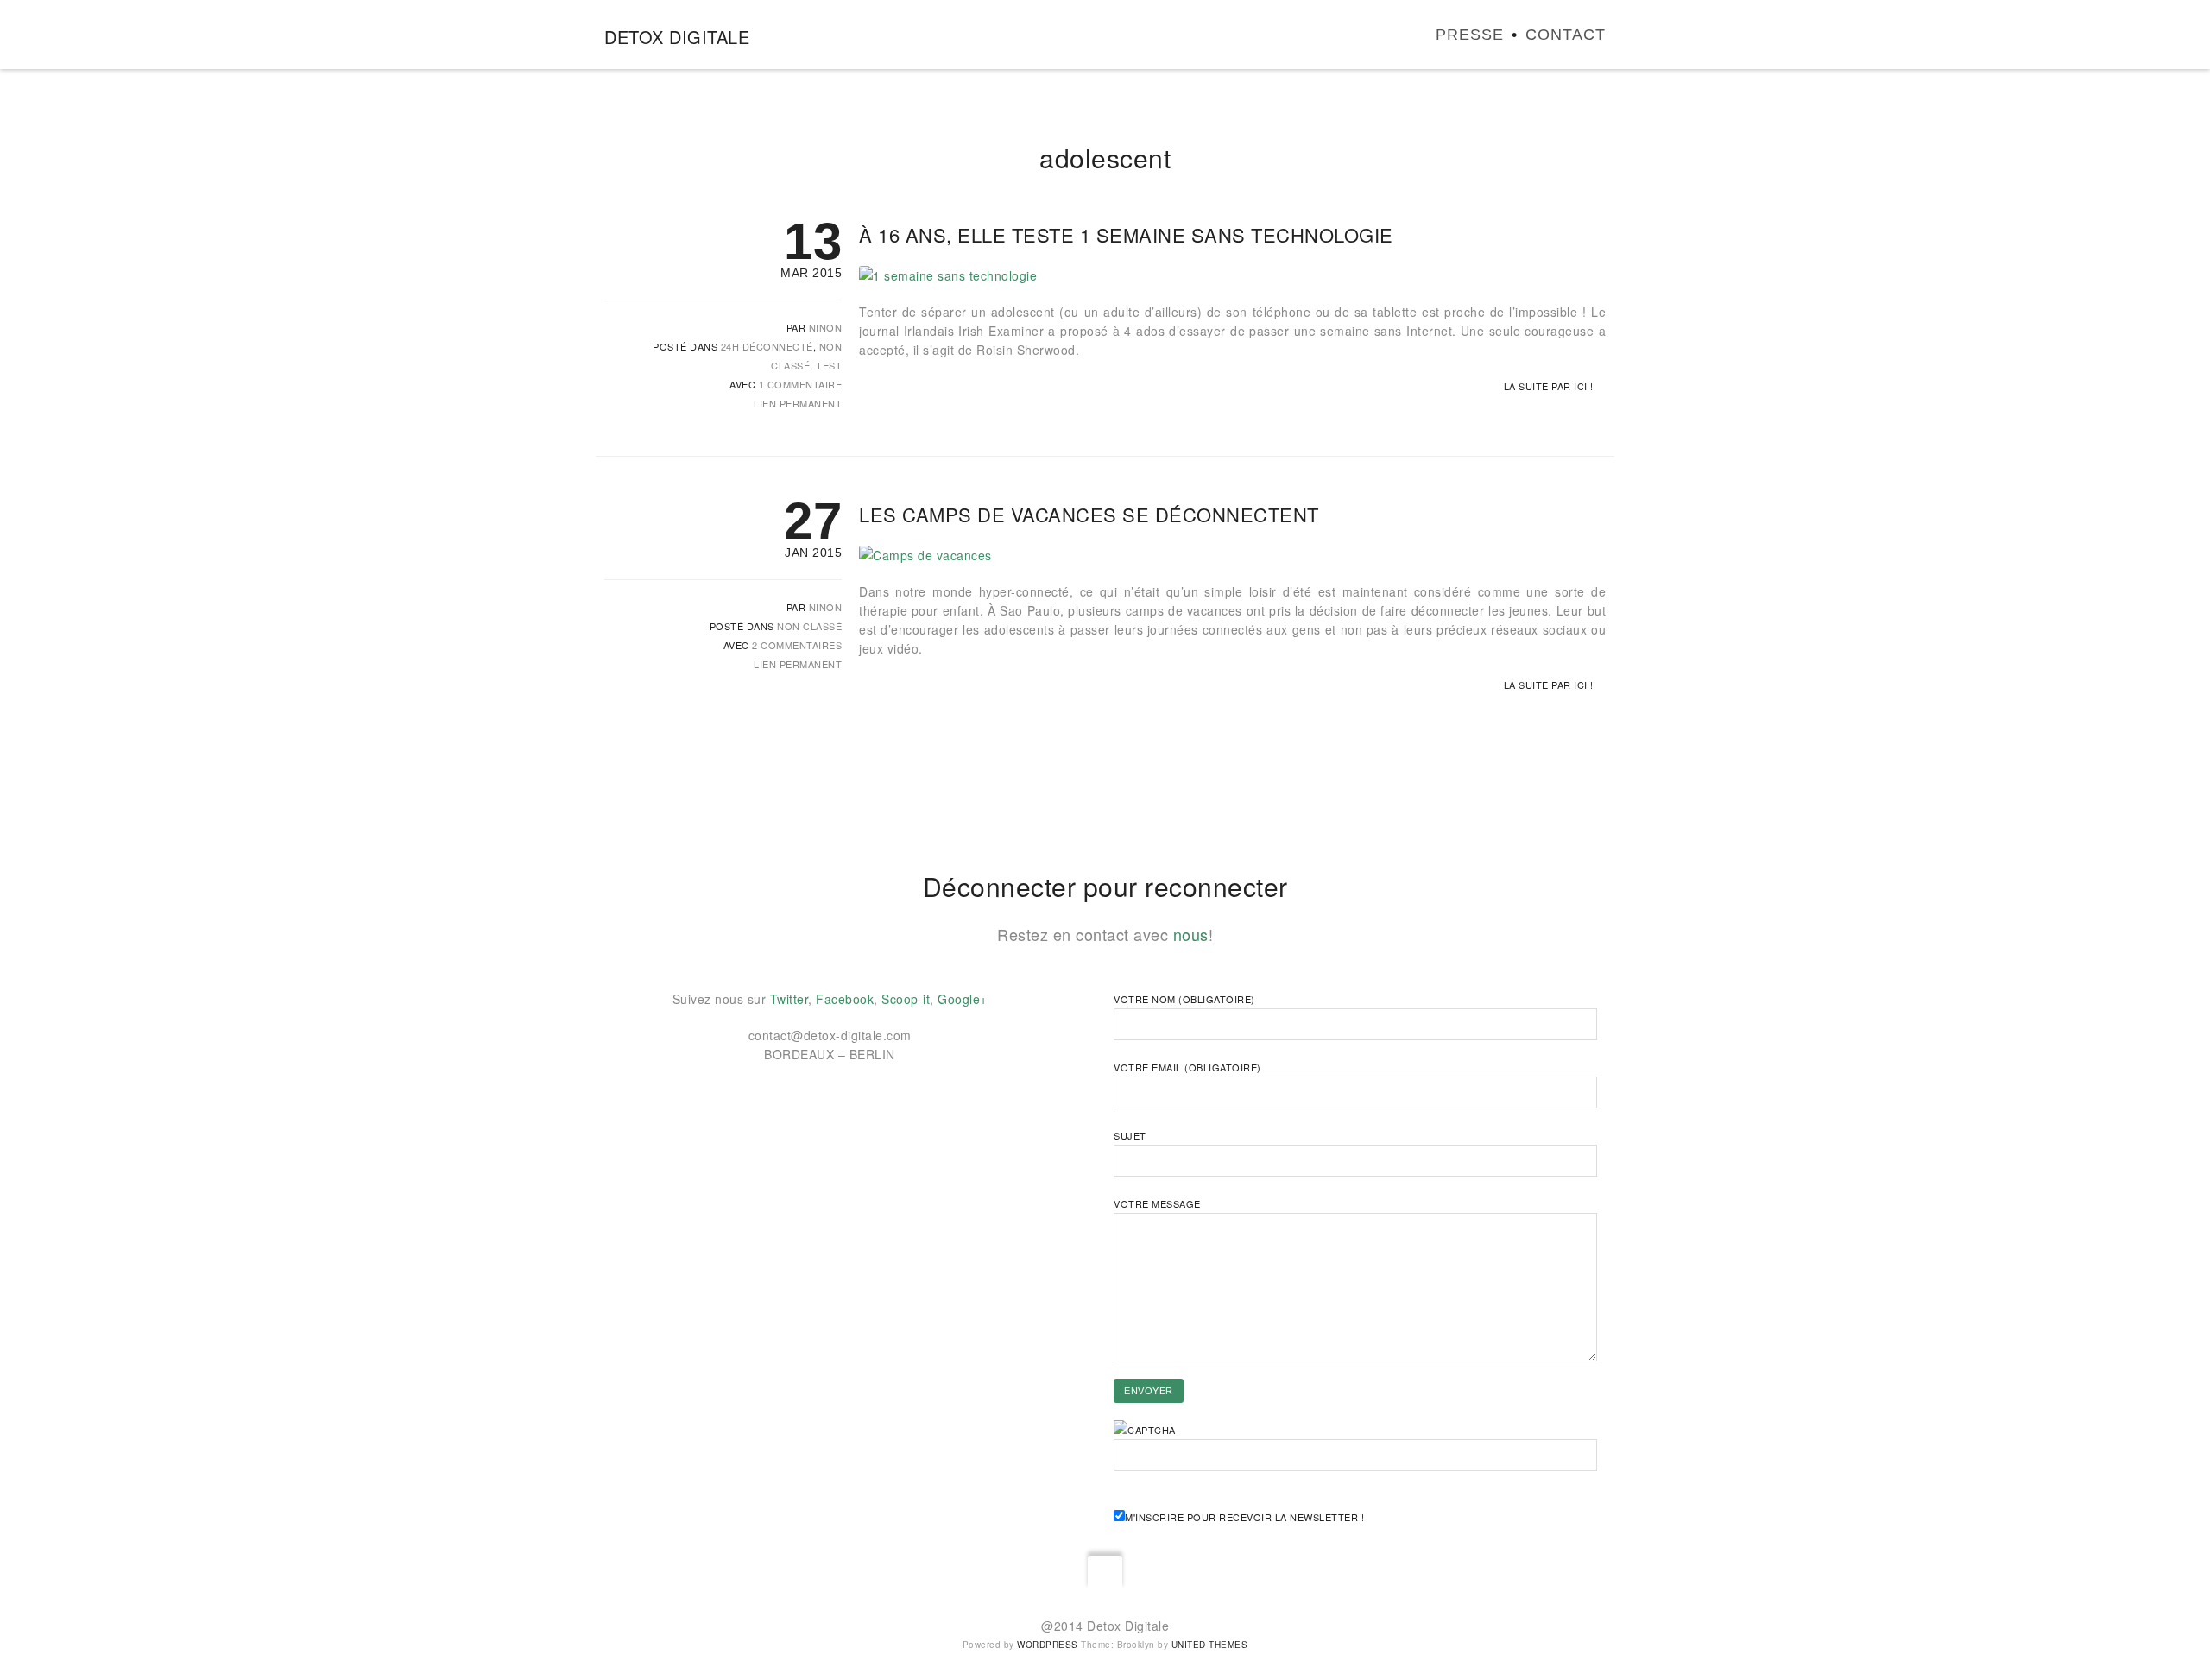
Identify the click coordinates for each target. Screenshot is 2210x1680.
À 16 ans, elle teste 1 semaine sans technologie (1126, 234)
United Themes (1210, 1645)
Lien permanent (798, 403)
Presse (1470, 35)
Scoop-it (906, 999)
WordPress (1048, 1645)
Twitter (789, 999)
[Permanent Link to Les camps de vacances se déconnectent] (925, 555)
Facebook (845, 999)
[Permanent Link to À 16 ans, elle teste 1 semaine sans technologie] (948, 275)
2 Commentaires (797, 645)
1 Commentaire (801, 384)
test (829, 365)
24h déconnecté (767, 346)
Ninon (826, 327)
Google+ (963, 999)
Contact (1566, 35)
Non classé (809, 626)
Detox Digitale (677, 37)
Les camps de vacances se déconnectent (1089, 514)
